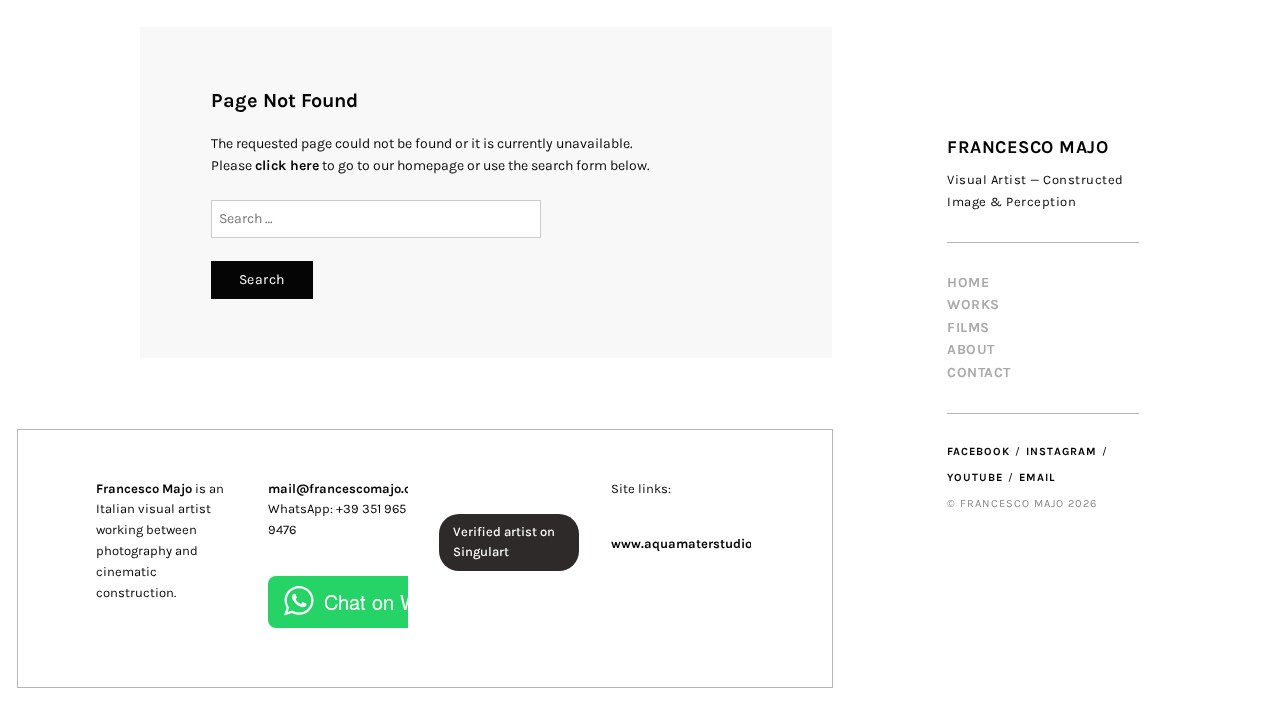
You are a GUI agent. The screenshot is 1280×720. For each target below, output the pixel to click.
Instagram (1061, 451)
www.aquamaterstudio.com (696, 543)
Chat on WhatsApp (408, 601)
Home (968, 282)
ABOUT (971, 349)
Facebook (978, 451)
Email (1037, 477)
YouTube (975, 477)
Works (973, 304)
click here (287, 165)
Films (968, 327)
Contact (979, 372)
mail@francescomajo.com (349, 488)
